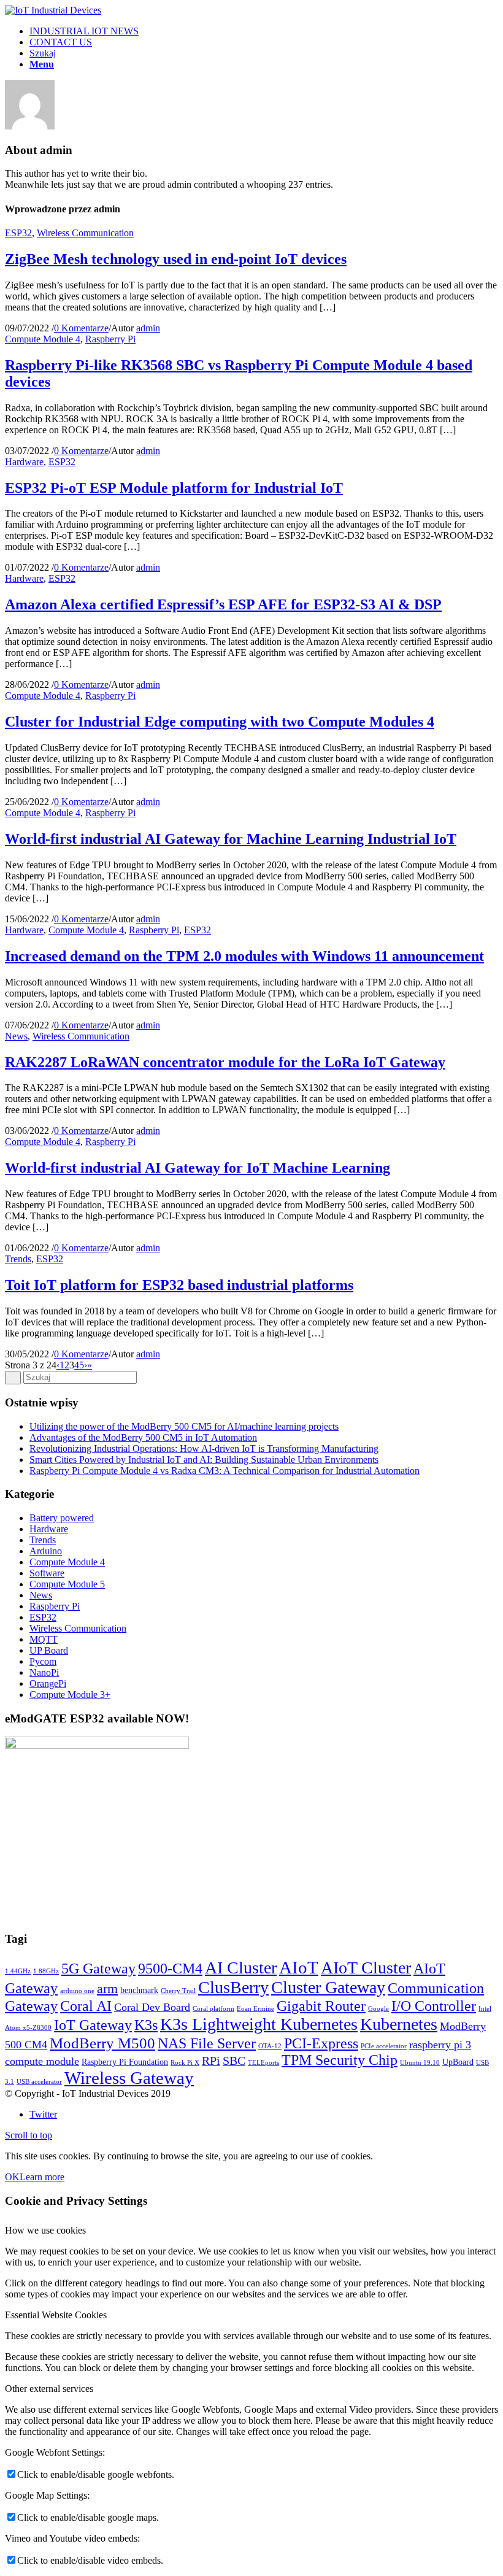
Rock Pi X (185, 2063)
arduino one (77, 1991)
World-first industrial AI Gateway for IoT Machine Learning (198, 1168)
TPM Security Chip (340, 2060)
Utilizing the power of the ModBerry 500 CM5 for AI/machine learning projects (184, 1426)
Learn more (42, 2177)
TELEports (263, 2063)
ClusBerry (233, 1987)
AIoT (299, 1967)
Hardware (24, 462)
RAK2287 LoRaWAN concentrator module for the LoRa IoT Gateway (225, 1062)
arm (107, 1988)
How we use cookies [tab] (45, 2230)
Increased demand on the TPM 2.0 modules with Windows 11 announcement (244, 956)
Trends (18, 1259)
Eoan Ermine (255, 2009)
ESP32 (18, 233)
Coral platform (213, 2009)
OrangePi (48, 1683)
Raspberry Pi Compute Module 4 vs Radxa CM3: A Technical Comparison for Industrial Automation (225, 1471)
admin (148, 328)
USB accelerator (39, 2082)
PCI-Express (321, 2043)
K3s (146, 2025)
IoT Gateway (93, 2025)
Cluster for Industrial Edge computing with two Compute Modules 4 (220, 722)
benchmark (139, 1990)
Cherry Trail (178, 1991)
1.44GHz (18, 1971)
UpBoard (458, 2062)
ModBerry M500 (102, 2043)
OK (12, 2177)
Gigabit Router (321, 2006)
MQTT (44, 1639)
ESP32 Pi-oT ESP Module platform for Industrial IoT (174, 488)
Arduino (46, 1551)
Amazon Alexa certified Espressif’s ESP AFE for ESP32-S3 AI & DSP (223, 604)
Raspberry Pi (110, 339)
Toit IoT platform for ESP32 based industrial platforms (179, 1285)
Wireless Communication (85, 233)
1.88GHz (46, 1971)
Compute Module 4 (43, 339)
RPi (211, 2061)
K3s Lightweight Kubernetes (259, 2024)
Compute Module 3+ (70, 1695)
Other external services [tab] (49, 2389)
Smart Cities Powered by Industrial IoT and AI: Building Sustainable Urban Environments (204, 1460)
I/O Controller (434, 2006)
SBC (234, 2061)
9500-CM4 (170, 1969)
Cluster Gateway (328, 1987)
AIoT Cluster (366, 1968)
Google (378, 2009)
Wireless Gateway (129, 2078)
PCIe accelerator (384, 2046)
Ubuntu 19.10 (420, 2063)
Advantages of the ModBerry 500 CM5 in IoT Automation (143, 1437)
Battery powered (62, 1518)
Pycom (43, 1661)
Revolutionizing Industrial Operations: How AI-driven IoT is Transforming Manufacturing (204, 1448)
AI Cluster (241, 1968)
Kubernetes (399, 2024)
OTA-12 (270, 2046)
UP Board (49, 1650)
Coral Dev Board (152, 2007)
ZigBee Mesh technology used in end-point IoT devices (176, 259)
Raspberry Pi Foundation (125, 2062)
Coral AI (86, 2006)
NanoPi (44, 1672)
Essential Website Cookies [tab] (56, 2315)
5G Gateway (98, 1968)
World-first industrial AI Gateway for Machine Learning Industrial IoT (231, 839)
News (16, 1036)
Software (47, 1573)
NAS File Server (207, 2043)
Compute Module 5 (67, 1584)
